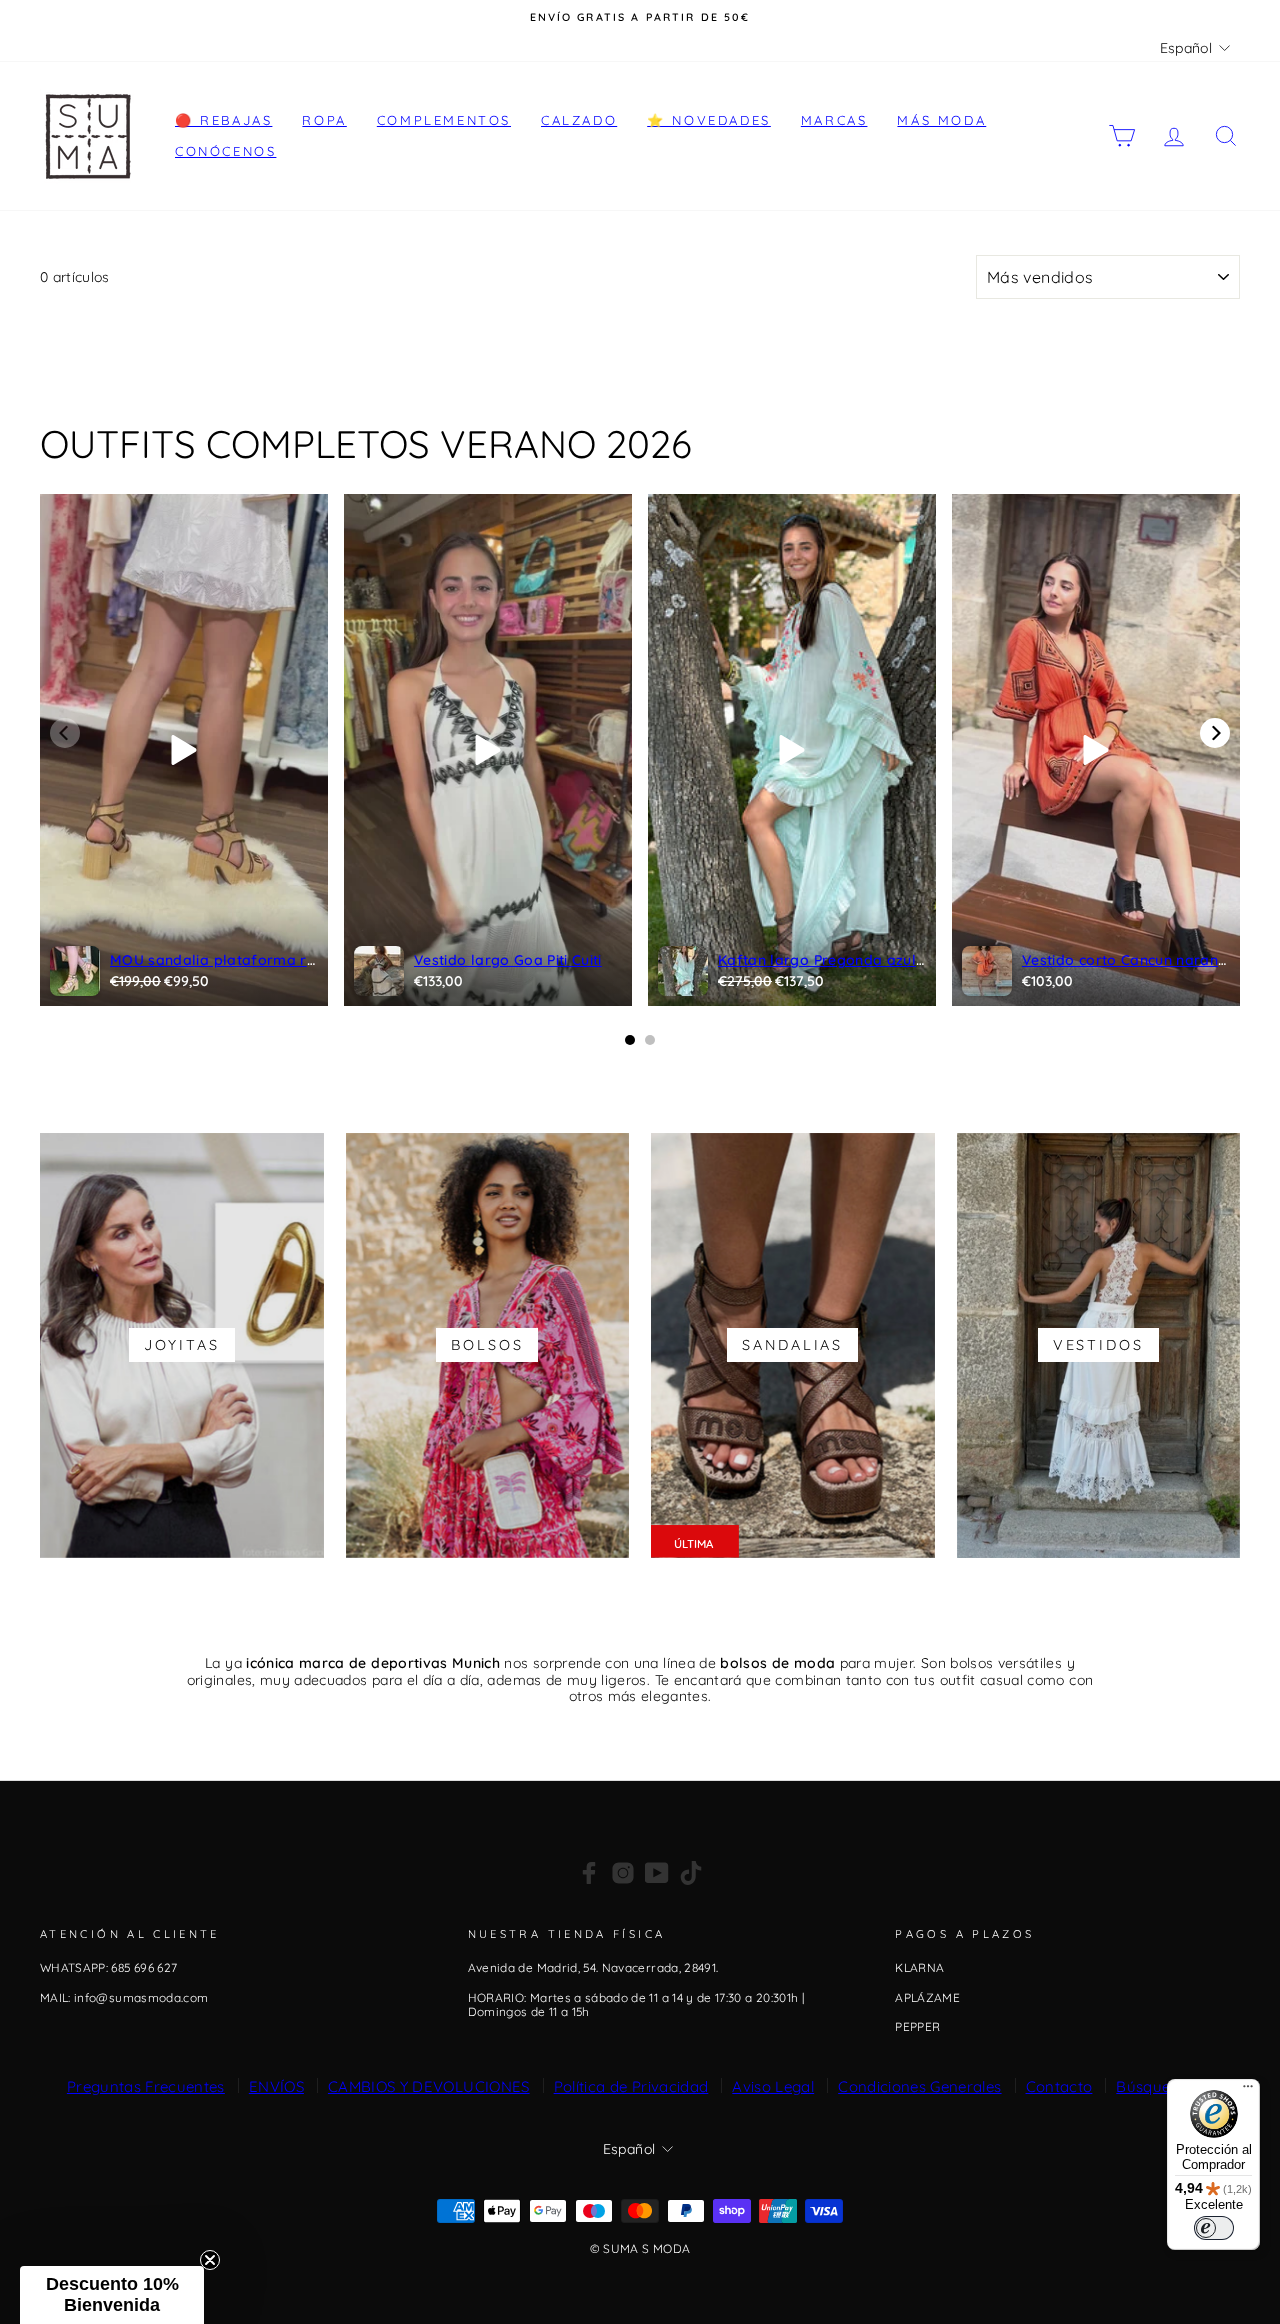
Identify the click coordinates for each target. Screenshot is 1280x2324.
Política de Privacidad (631, 2086)
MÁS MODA (941, 120)
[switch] (1214, 2228)
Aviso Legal (773, 2086)
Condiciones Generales (919, 2086)
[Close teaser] (210, 2260)
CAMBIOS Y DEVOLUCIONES (429, 2086)
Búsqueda (1152, 2086)
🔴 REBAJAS (223, 120)
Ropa (324, 120)
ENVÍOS (276, 2086)
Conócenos (225, 151)
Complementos (444, 120)
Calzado (579, 120)
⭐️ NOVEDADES (709, 120)
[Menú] (1248, 2091)
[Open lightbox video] (184, 750)
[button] (112, 2295)
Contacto (1059, 2086)
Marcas (834, 120)
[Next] (1215, 733)
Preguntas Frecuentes (146, 2086)
